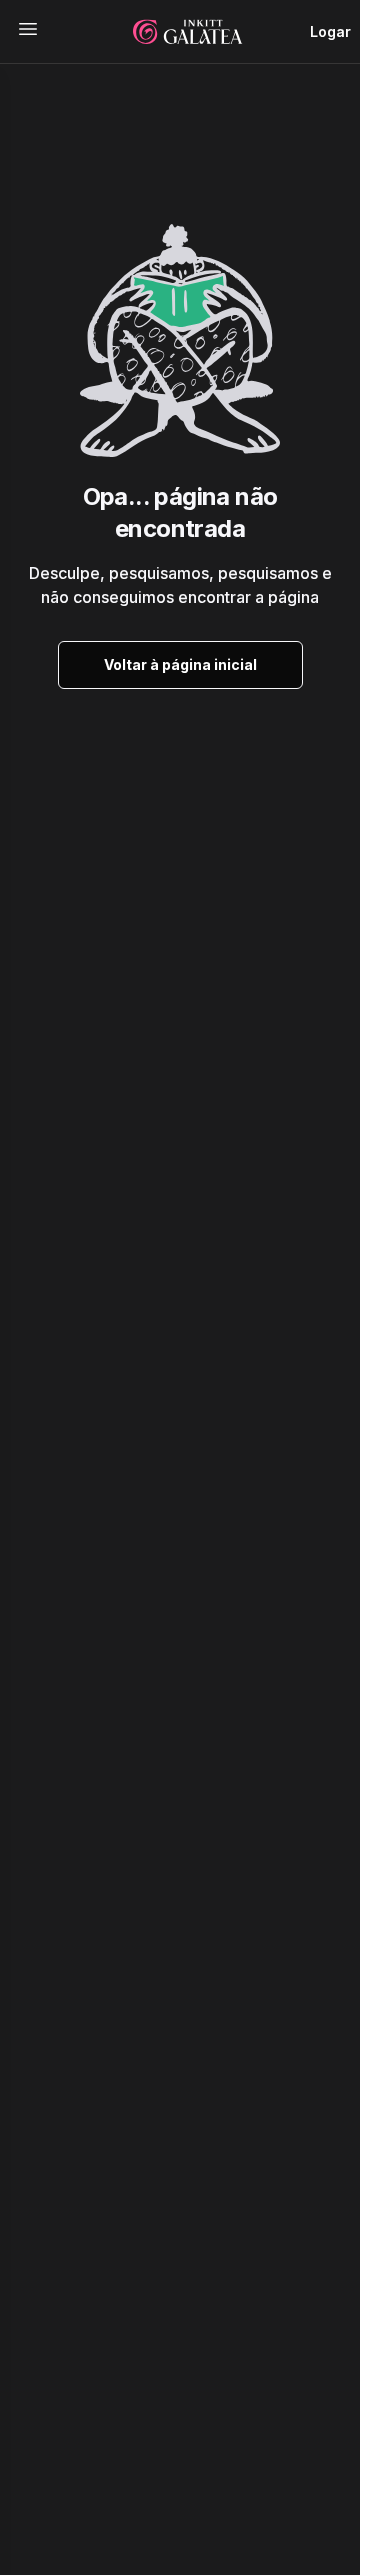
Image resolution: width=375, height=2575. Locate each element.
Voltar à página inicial (180, 664)
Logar (330, 31)
